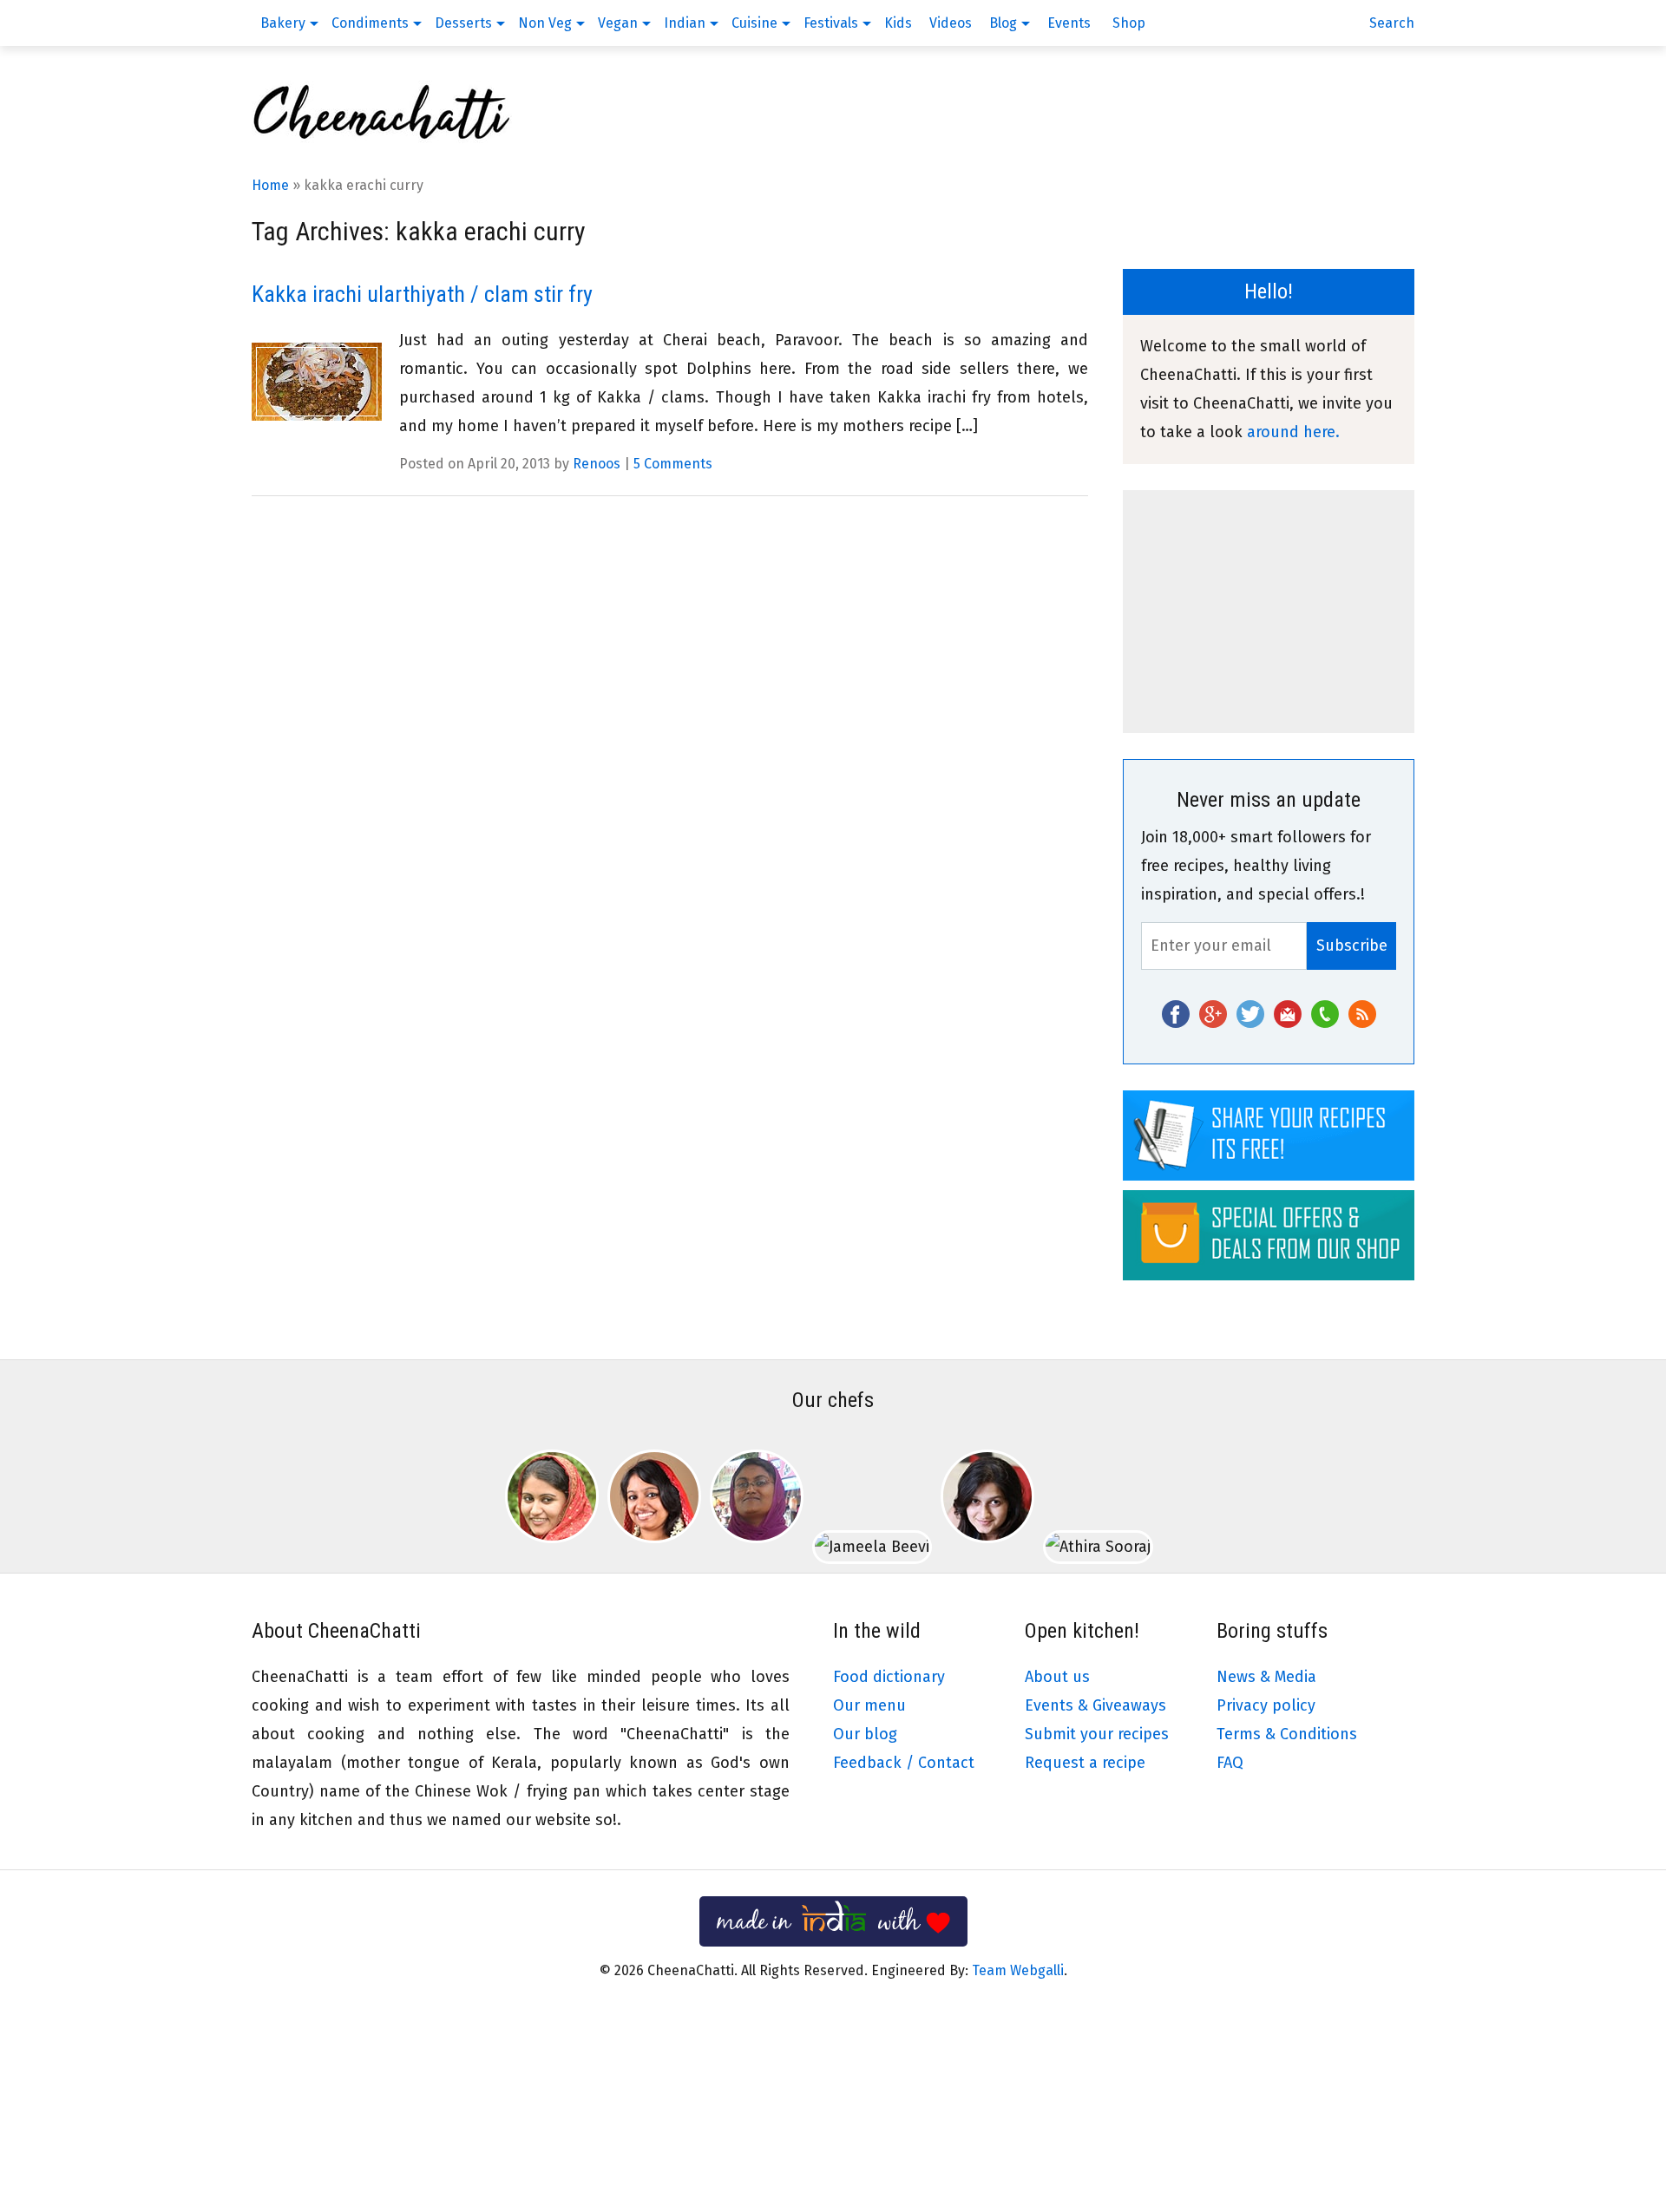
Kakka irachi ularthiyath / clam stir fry (422, 294)
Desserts (463, 23)
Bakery (283, 23)
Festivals (831, 23)
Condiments (370, 23)
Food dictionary (889, 1677)
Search (1392, 23)
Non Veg (545, 23)
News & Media (1266, 1677)
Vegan (618, 23)
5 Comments (673, 464)
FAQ (1230, 1763)
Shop (1129, 23)
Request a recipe (1085, 1763)
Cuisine (754, 23)
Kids (898, 23)
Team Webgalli (1018, 1970)
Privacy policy (1266, 1705)
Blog (1003, 23)
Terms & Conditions (1287, 1734)
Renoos (597, 464)
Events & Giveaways (1095, 1705)
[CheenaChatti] (382, 139)
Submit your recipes (1097, 1734)
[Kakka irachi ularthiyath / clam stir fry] (317, 382)
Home (270, 185)
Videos (951, 23)
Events (1069, 23)
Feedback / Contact (904, 1763)
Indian (685, 23)
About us (1057, 1677)
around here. (1293, 432)
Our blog (865, 1734)
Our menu (869, 1705)
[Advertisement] (1269, 612)
